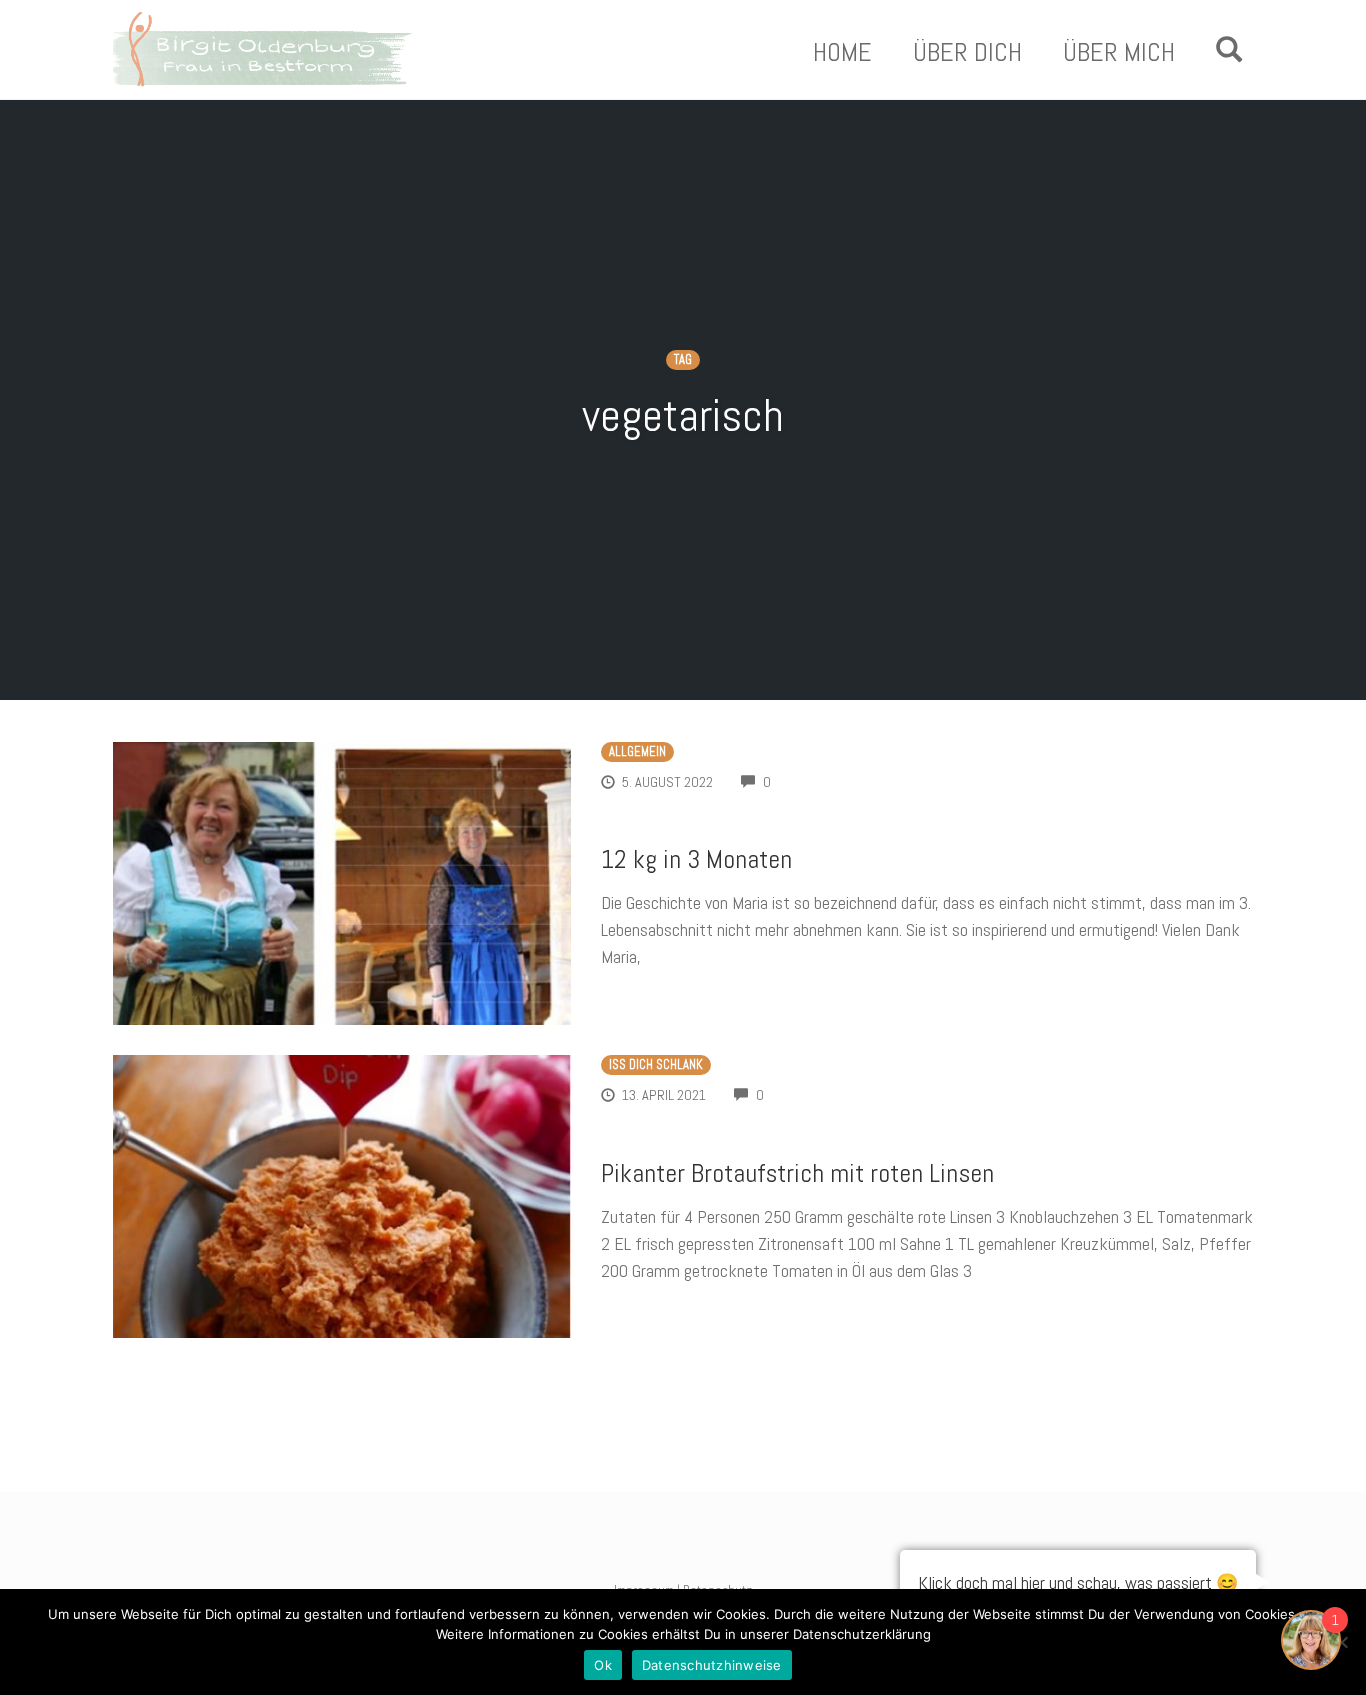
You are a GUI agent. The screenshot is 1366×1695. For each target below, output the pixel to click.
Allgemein (637, 752)
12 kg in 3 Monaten (696, 859)
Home (842, 53)
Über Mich (1119, 53)
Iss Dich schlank (656, 1065)
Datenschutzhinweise (712, 1665)
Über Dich (967, 53)
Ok (603, 1665)
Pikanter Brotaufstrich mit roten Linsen (797, 1173)
